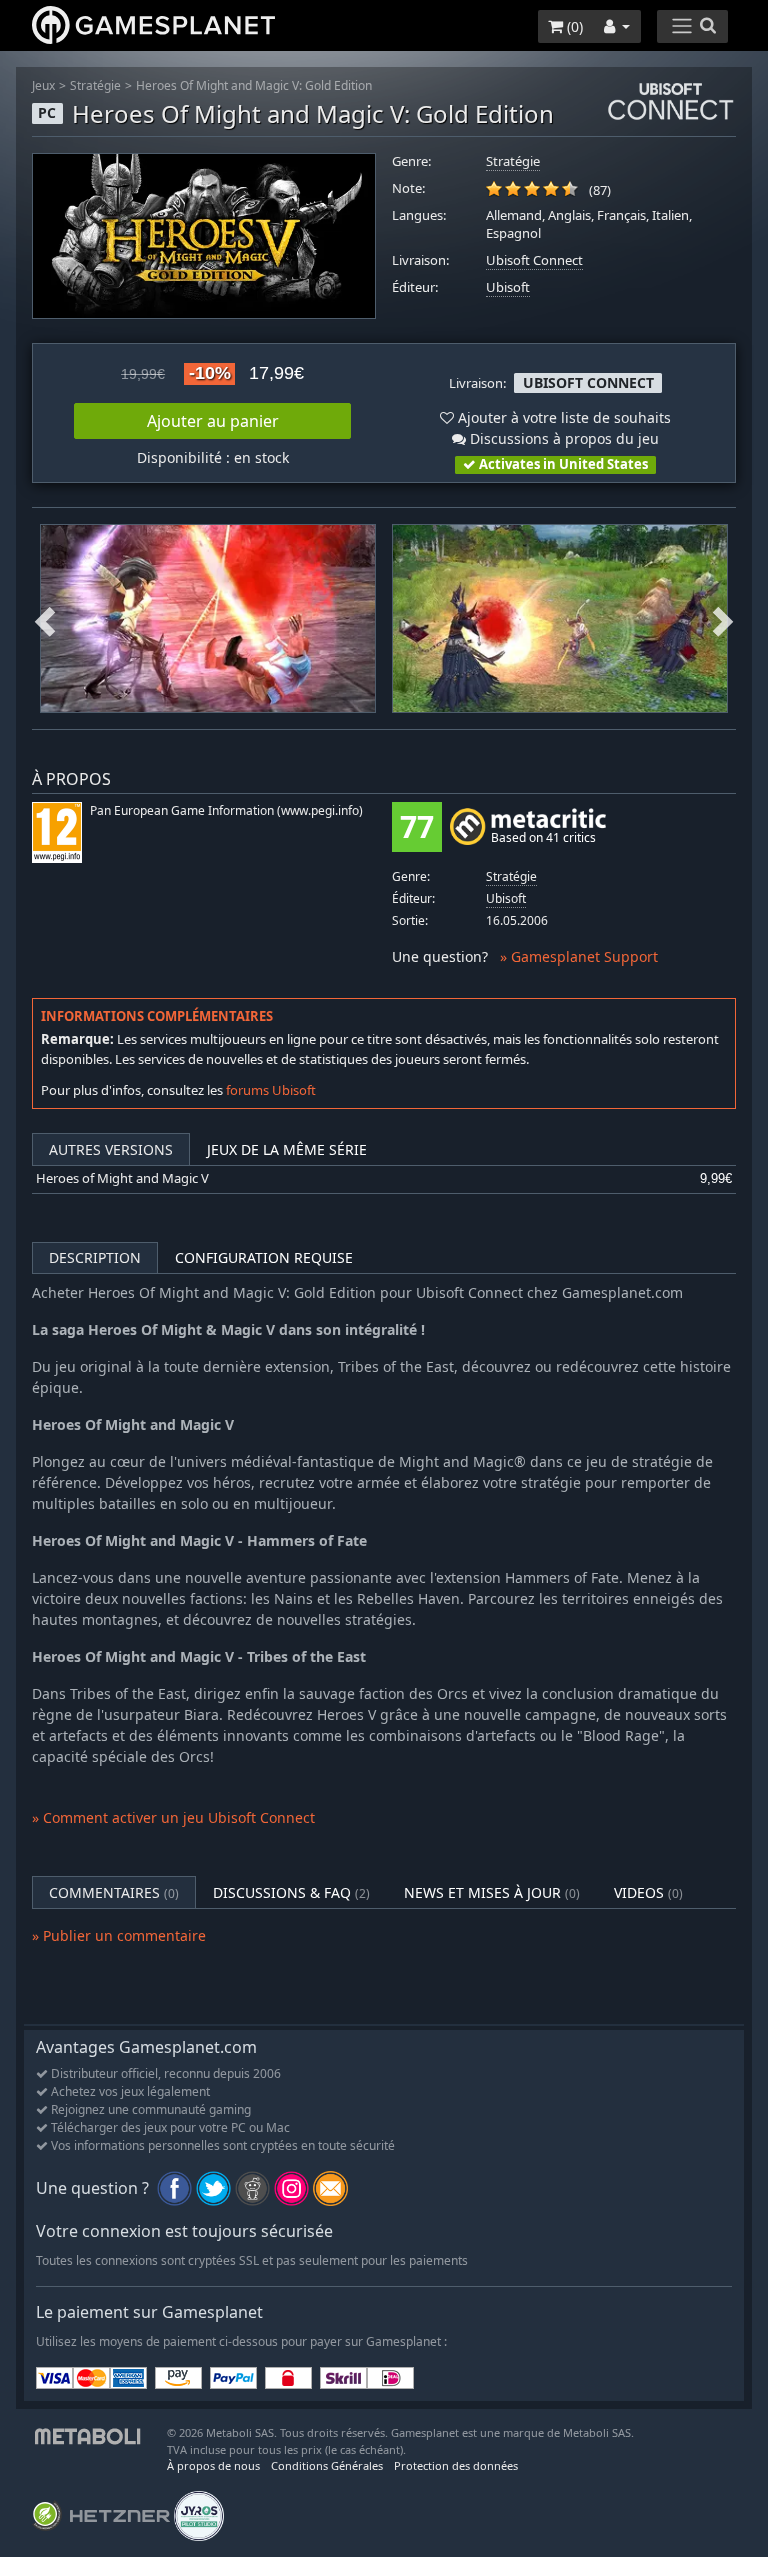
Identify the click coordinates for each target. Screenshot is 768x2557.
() (573, 26)
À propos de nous (213, 2465)
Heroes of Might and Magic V (122, 1178)
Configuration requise (264, 1257)
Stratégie (95, 85)
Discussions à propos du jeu (562, 438)
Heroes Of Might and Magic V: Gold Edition (254, 85)
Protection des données (456, 2465)
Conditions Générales (327, 2465)
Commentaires (114, 1892)
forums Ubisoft (271, 1090)
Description (95, 1257)
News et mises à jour (492, 1892)
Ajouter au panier (213, 421)
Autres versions (111, 1149)
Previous (45, 618)
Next (723, 618)
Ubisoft (508, 287)
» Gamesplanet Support (579, 956)
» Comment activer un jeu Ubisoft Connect (173, 1817)
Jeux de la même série (287, 1149)
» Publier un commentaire (119, 1935)
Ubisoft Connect (534, 260)
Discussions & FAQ (291, 1892)
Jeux (43, 85)
